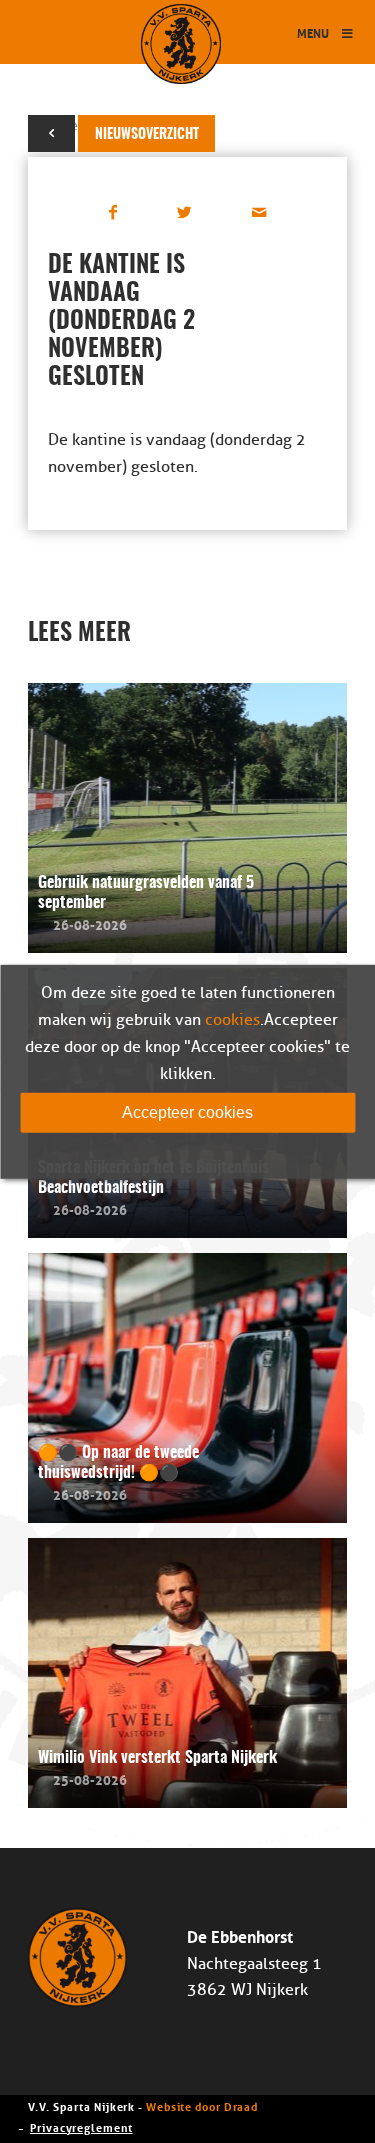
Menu (313, 32)
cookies (232, 1019)
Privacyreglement (81, 2126)
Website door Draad (202, 2105)
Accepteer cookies (187, 1111)
